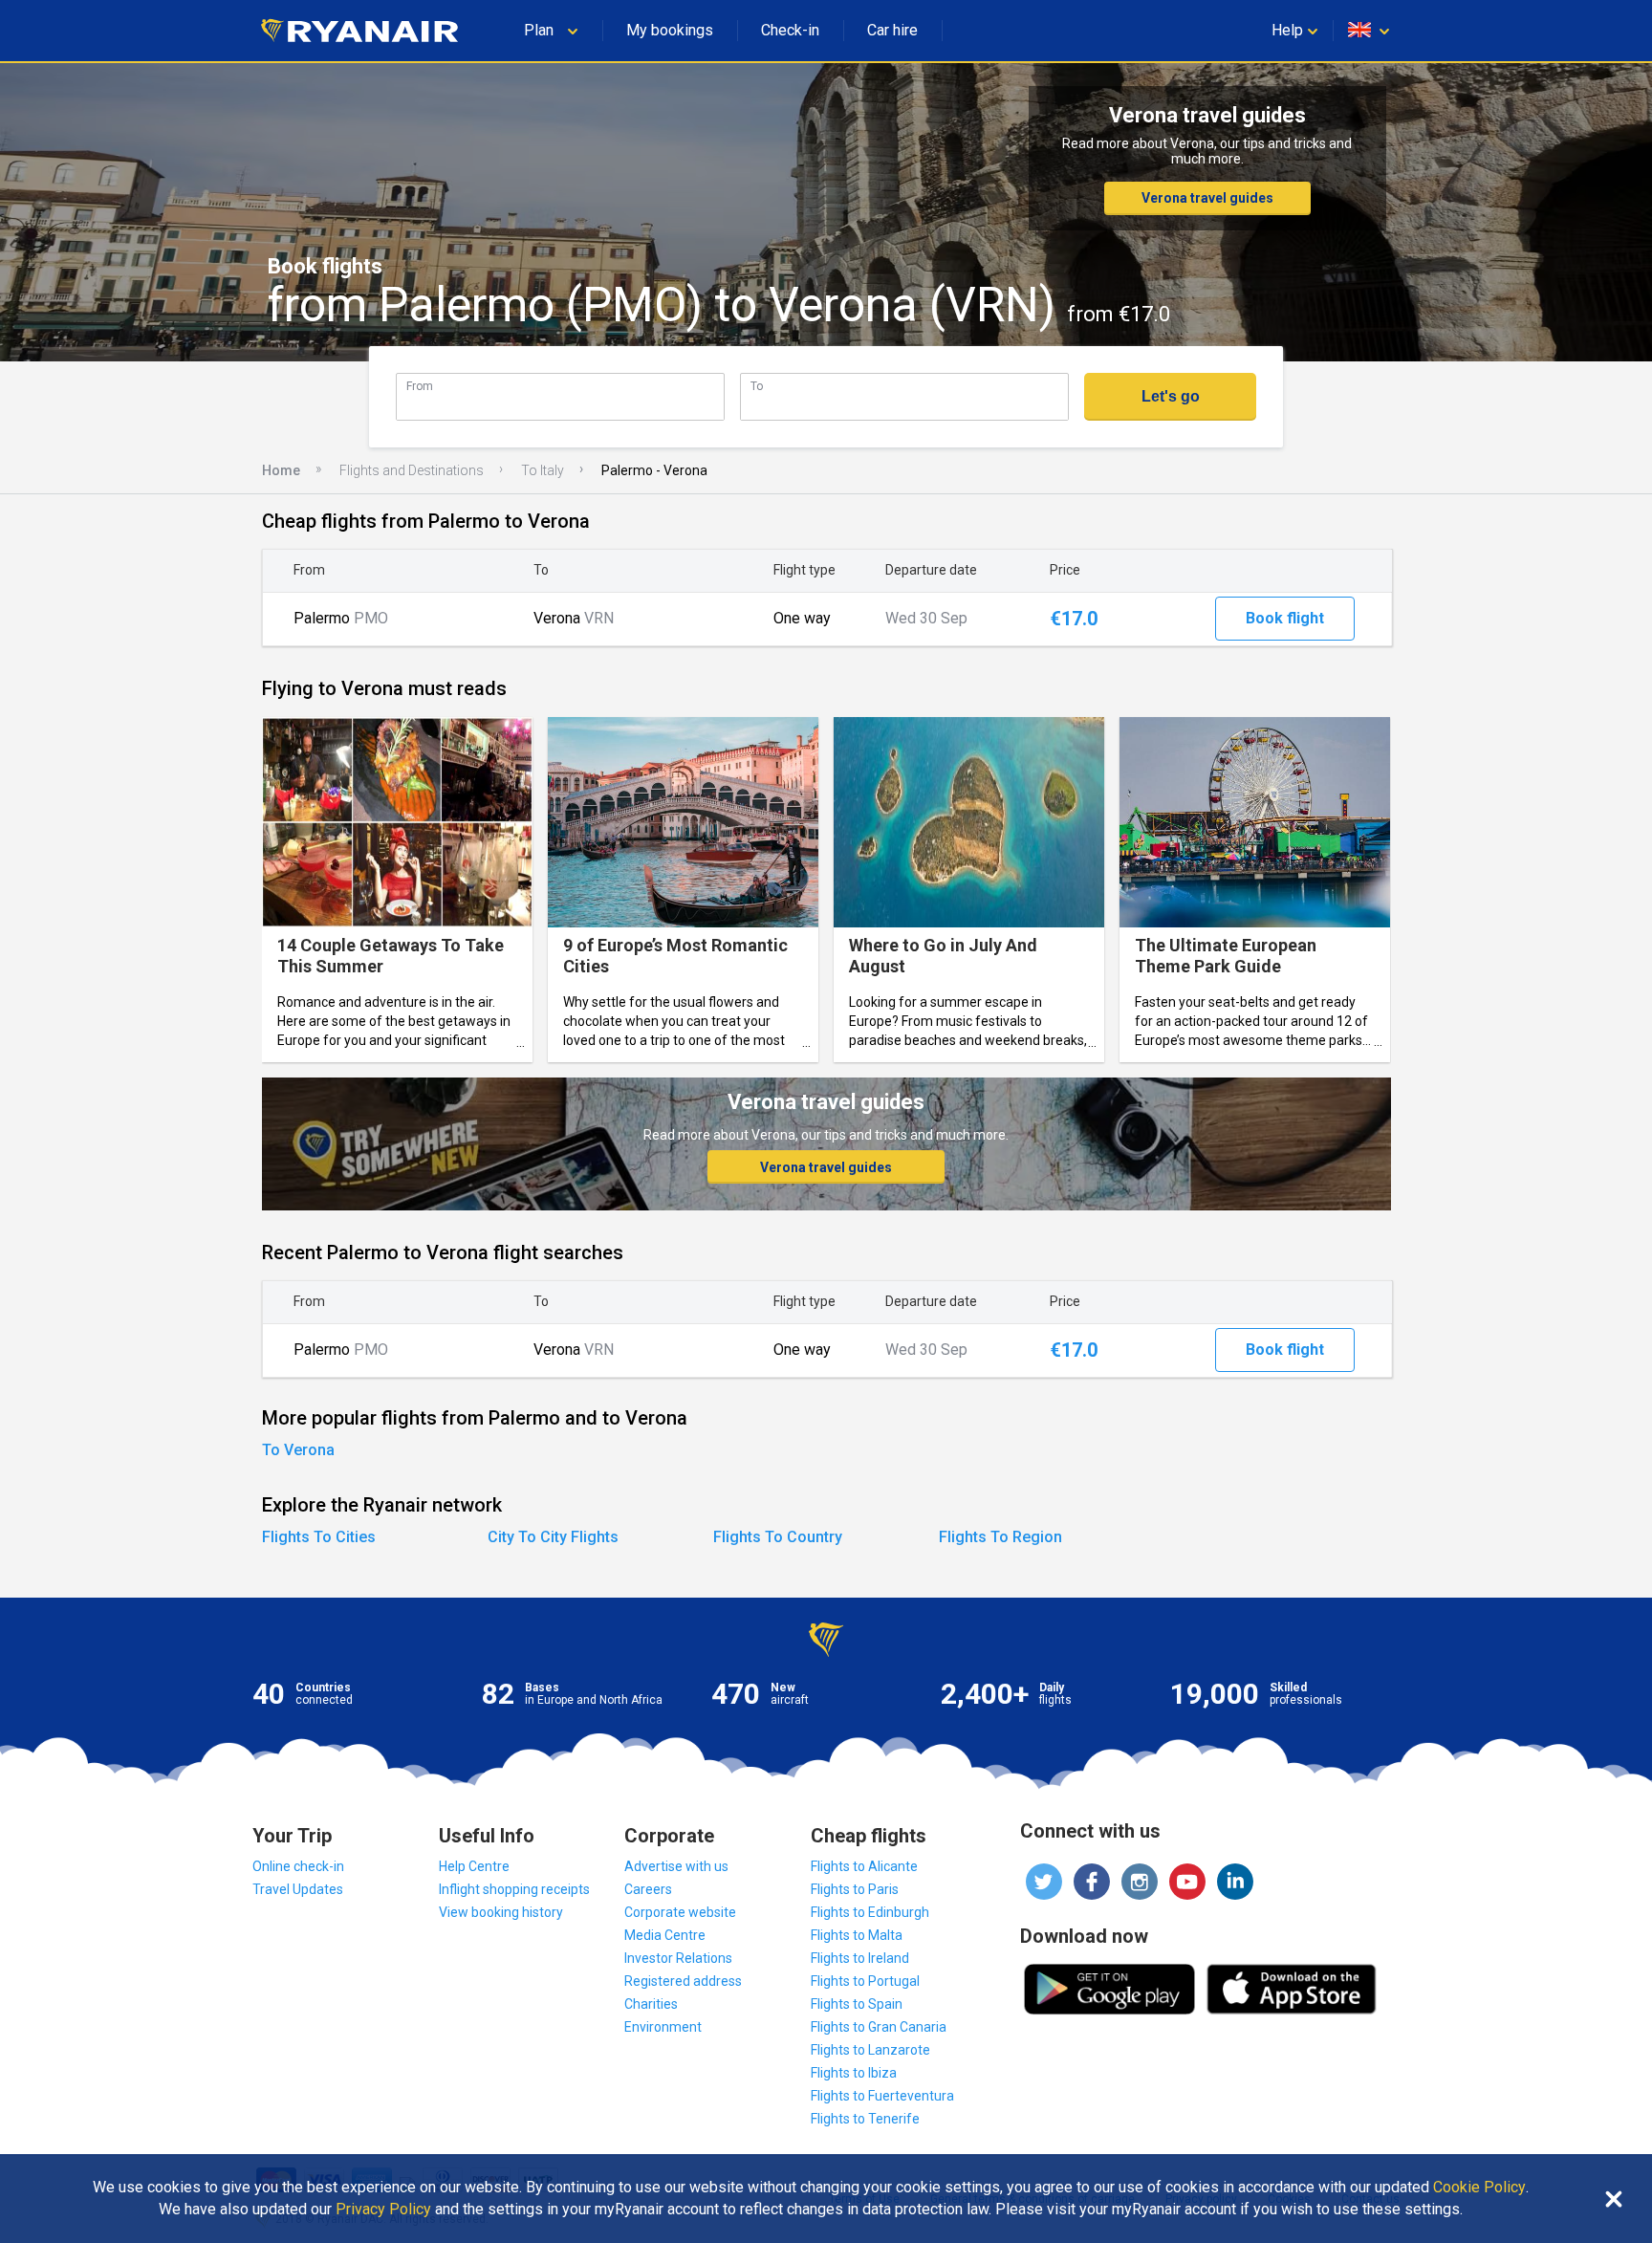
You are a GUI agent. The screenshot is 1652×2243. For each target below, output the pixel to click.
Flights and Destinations (412, 470)
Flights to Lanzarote (870, 2050)
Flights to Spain (857, 2004)
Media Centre (665, 1935)
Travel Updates (298, 1889)
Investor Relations (678, 1958)
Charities (651, 2004)
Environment (663, 2027)
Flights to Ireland (860, 1958)
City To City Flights (553, 1537)
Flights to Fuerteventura (882, 2096)
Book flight (1285, 618)
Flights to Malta (857, 1935)
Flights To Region (1000, 1537)
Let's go (1171, 396)
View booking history (501, 1912)
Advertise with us (676, 1866)
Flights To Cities (319, 1537)
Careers (648, 1889)
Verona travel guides (1207, 198)
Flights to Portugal (865, 1981)
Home (281, 470)
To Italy (543, 470)
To (757, 386)
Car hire (892, 30)
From (420, 386)
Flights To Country (778, 1537)
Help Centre (474, 1866)
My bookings (670, 30)
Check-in (790, 30)
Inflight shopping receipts (514, 1889)
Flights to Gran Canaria (879, 2027)
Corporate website (680, 1912)
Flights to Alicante (864, 1866)
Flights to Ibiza (854, 2073)
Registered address (683, 1981)
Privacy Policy (383, 2210)
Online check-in (298, 1866)
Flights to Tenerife (865, 2119)
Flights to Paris (855, 1889)
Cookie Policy (1479, 2188)
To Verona (298, 1450)
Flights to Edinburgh (870, 1912)
